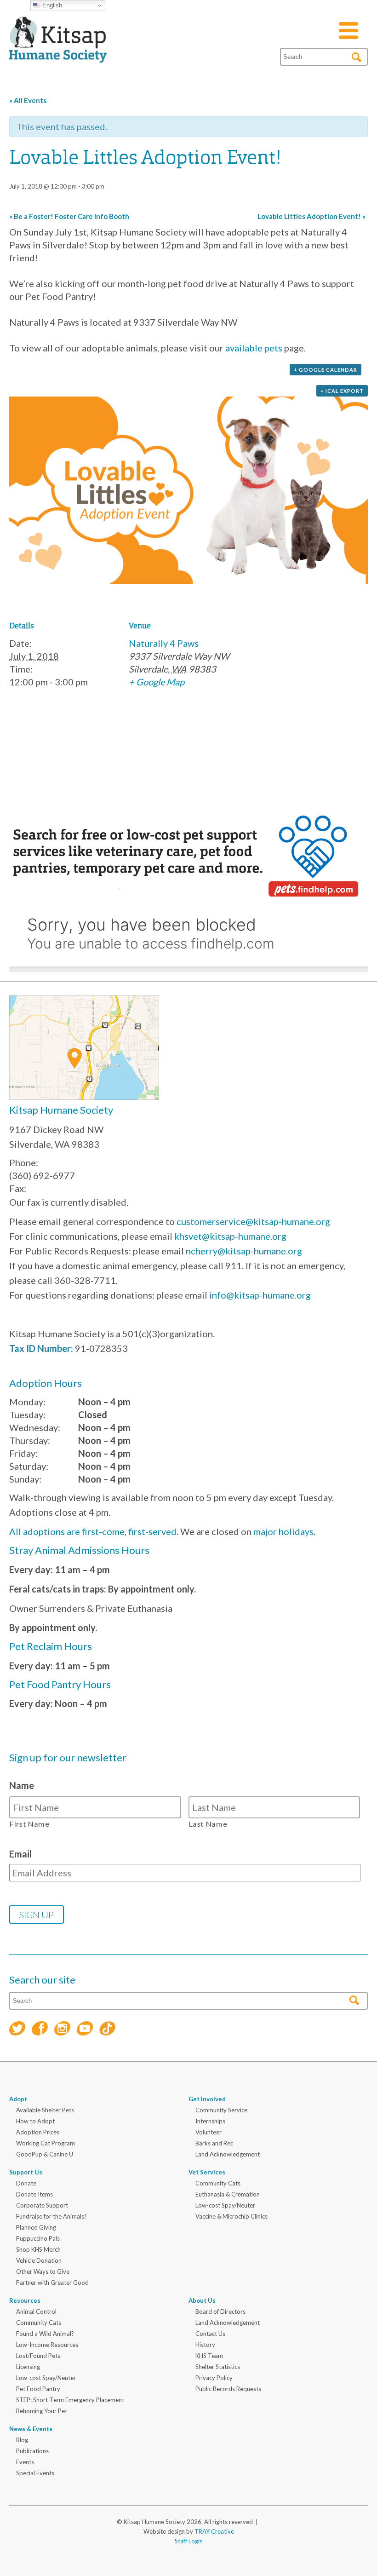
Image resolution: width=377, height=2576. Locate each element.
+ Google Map (157, 682)
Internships (210, 2121)
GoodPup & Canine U (45, 2154)
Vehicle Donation (39, 2260)
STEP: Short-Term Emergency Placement (70, 2400)
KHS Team (209, 2356)
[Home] (58, 52)
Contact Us (210, 2334)
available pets (254, 348)
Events (25, 2462)
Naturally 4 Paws (164, 643)
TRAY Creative (214, 2531)
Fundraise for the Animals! (51, 2216)
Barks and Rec (214, 2143)
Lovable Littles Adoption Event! (311, 216)
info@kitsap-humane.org (260, 1295)
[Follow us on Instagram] (62, 2030)
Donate (26, 2183)
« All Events (28, 100)
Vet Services (207, 2172)
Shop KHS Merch (38, 2249)
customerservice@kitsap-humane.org (253, 1221)
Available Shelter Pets (45, 2110)
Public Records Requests (228, 2389)
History (205, 2345)
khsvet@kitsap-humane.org (230, 1236)
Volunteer (208, 2132)
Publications (32, 2451)
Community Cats (218, 2183)
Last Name (208, 1824)
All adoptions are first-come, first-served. (94, 1531)
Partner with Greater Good (52, 2283)
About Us (202, 2300)
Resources (25, 2300)
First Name (30, 1824)
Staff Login (189, 2541)
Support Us (26, 2172)
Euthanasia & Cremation (228, 2194)
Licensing (28, 2367)
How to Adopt (35, 2121)
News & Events (31, 2429)
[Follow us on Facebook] (40, 2030)
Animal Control (36, 2311)
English (51, 5)
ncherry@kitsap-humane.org (244, 1251)
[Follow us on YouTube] (85, 2030)
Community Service (221, 2110)
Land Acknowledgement (228, 2154)
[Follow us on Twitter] (17, 2030)
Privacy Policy (214, 2378)
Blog (22, 2440)
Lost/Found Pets (38, 2356)
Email (20, 1854)
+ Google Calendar (326, 370)
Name (22, 1785)
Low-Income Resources (47, 2345)
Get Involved (207, 2099)
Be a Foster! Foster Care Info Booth (69, 216)
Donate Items (34, 2194)
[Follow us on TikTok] (107, 2030)
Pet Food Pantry (38, 2389)
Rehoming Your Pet (42, 2411)
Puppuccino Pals (38, 2238)
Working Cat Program (46, 2143)
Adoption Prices (38, 2132)
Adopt (18, 2099)
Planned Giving (36, 2227)
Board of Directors (220, 2311)
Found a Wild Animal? (45, 2334)
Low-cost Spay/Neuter (225, 2205)
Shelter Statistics (218, 2367)
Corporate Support (42, 2205)
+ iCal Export (342, 391)
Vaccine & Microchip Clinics (231, 2216)
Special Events (35, 2473)
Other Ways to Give (43, 2271)
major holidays (283, 1531)
